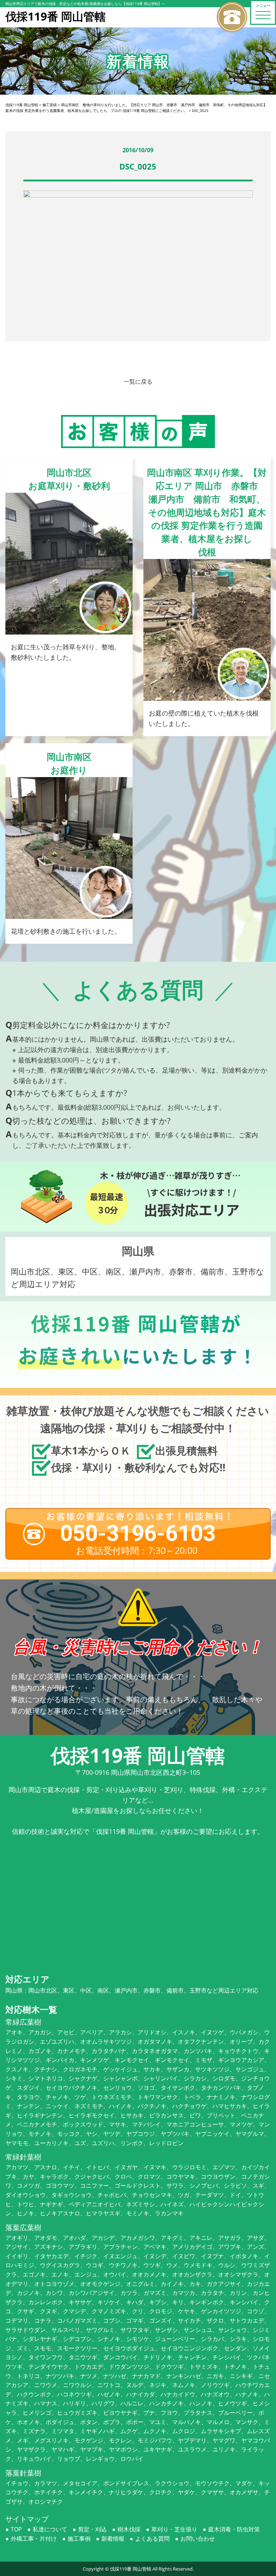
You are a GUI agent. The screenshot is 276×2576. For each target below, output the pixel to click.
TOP (16, 2529)
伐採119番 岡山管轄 (131, 2569)
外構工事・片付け (34, 2539)
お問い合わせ (198, 2539)
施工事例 (79, 2539)
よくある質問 (152, 2539)
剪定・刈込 (92, 2529)
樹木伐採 (129, 2529)
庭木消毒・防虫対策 (234, 2529)
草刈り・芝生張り (174, 2529)
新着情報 (113, 2539)
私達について (50, 2529)
